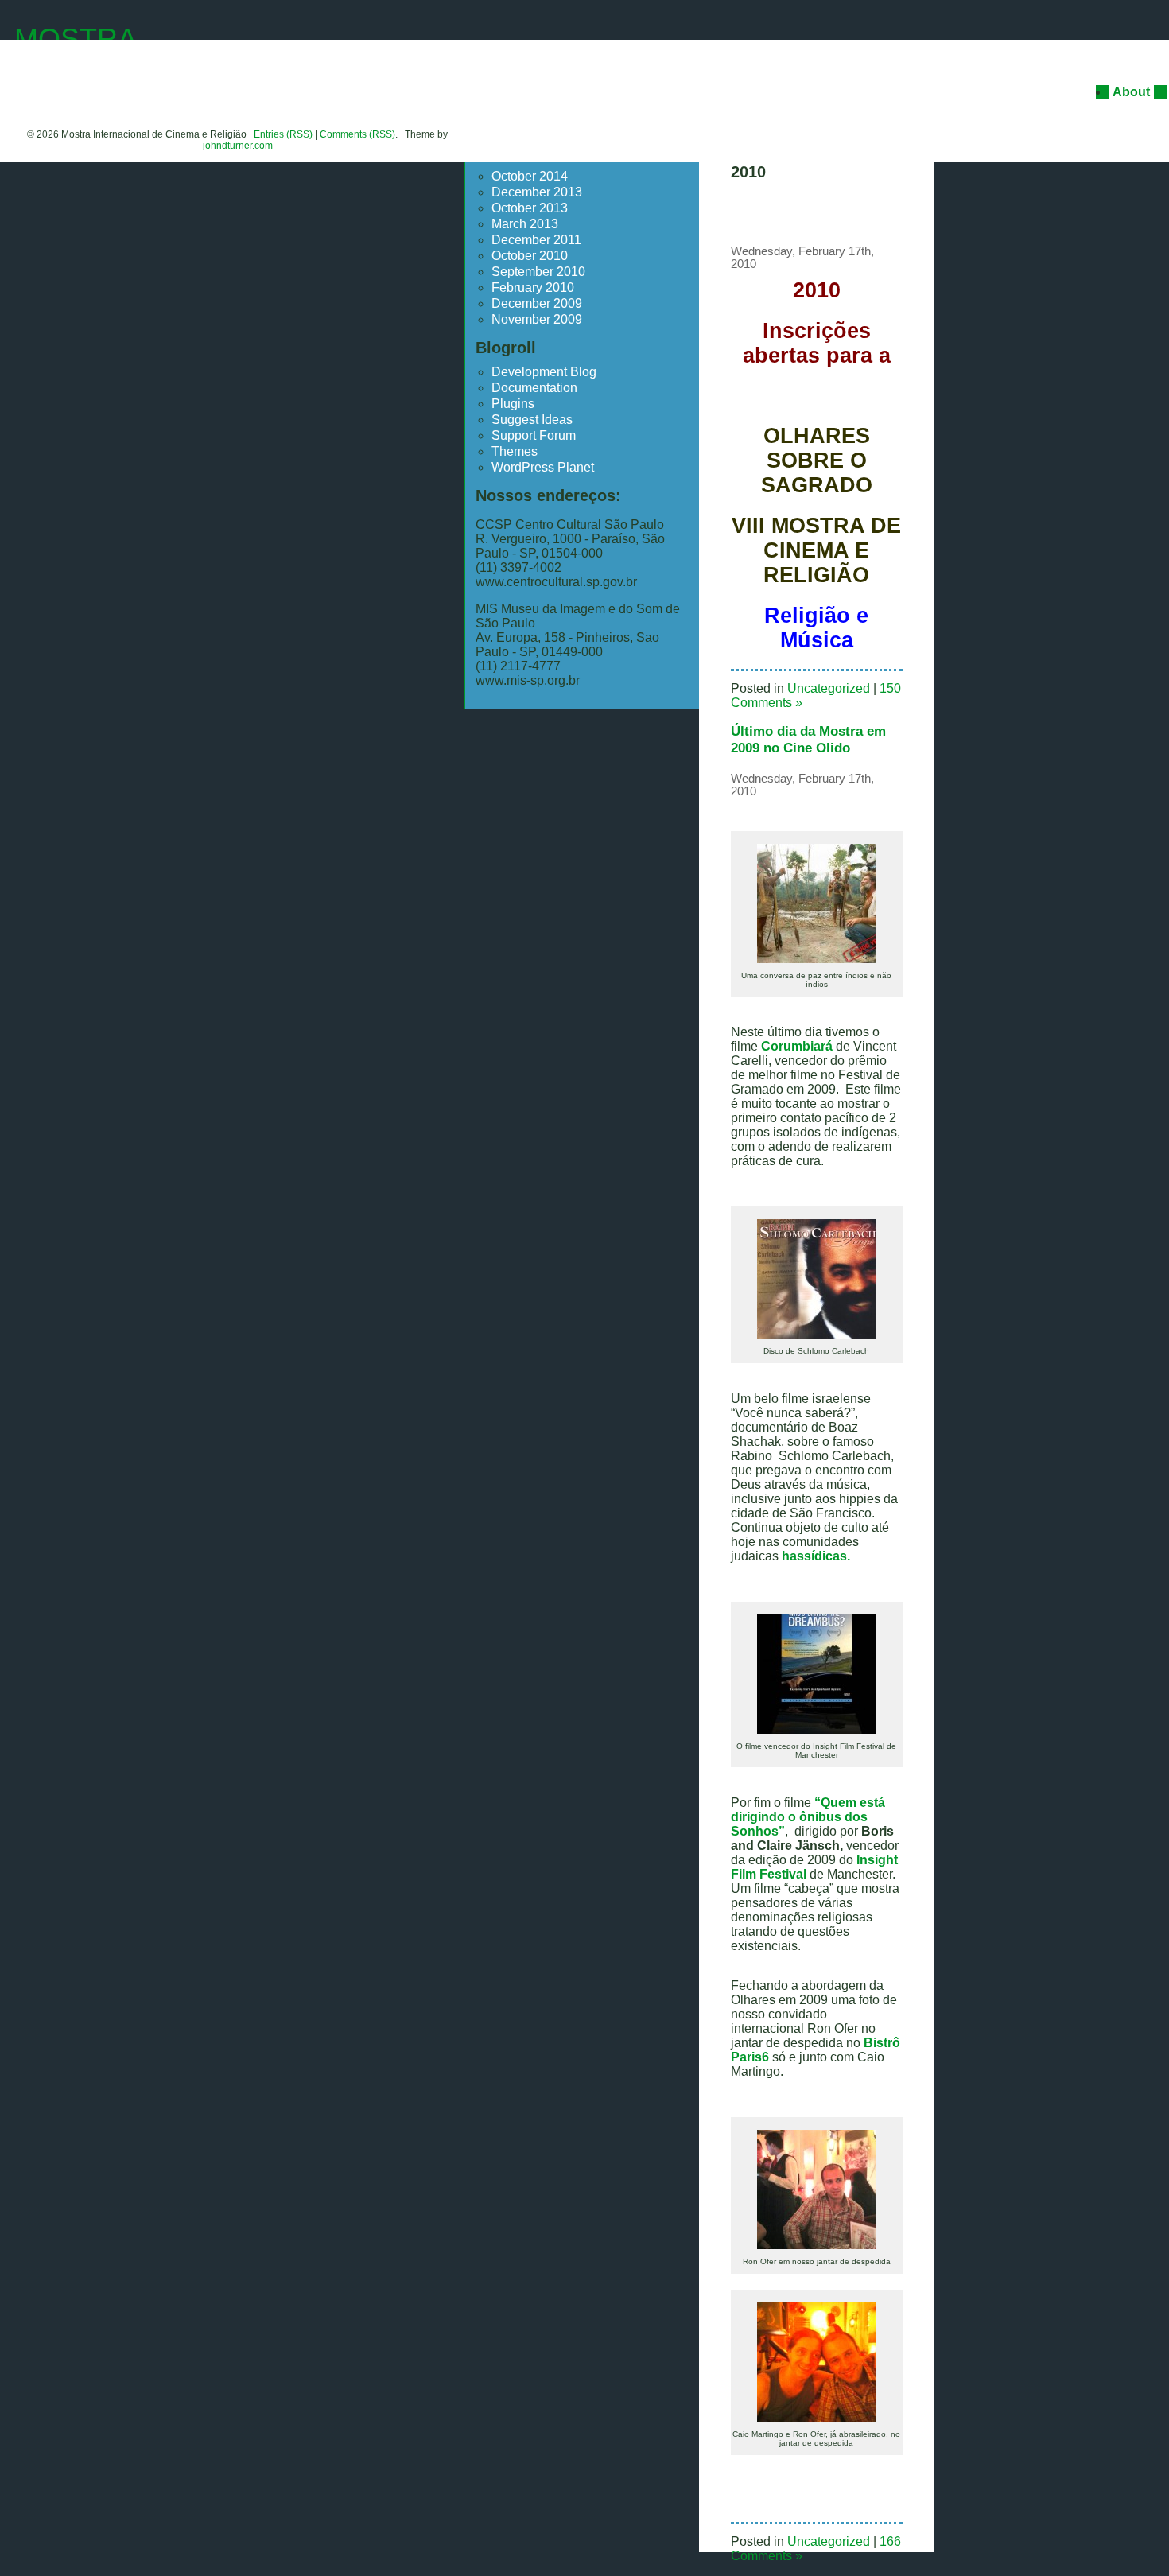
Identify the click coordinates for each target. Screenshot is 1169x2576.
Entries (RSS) (283, 134)
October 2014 (530, 176)
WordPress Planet (543, 467)
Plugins (513, 404)
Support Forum (534, 435)
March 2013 (525, 224)
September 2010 (538, 272)
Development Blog (544, 372)
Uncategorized (829, 688)
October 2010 (530, 256)
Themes (515, 451)
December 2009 (537, 303)
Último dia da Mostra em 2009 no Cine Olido (808, 739)
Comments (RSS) (357, 134)
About (1131, 92)
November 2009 (537, 319)
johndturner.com (238, 146)
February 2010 (533, 288)
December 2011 (536, 240)
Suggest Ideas (532, 420)
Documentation (534, 388)
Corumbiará (795, 1046)
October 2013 (530, 208)
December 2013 (537, 192)
